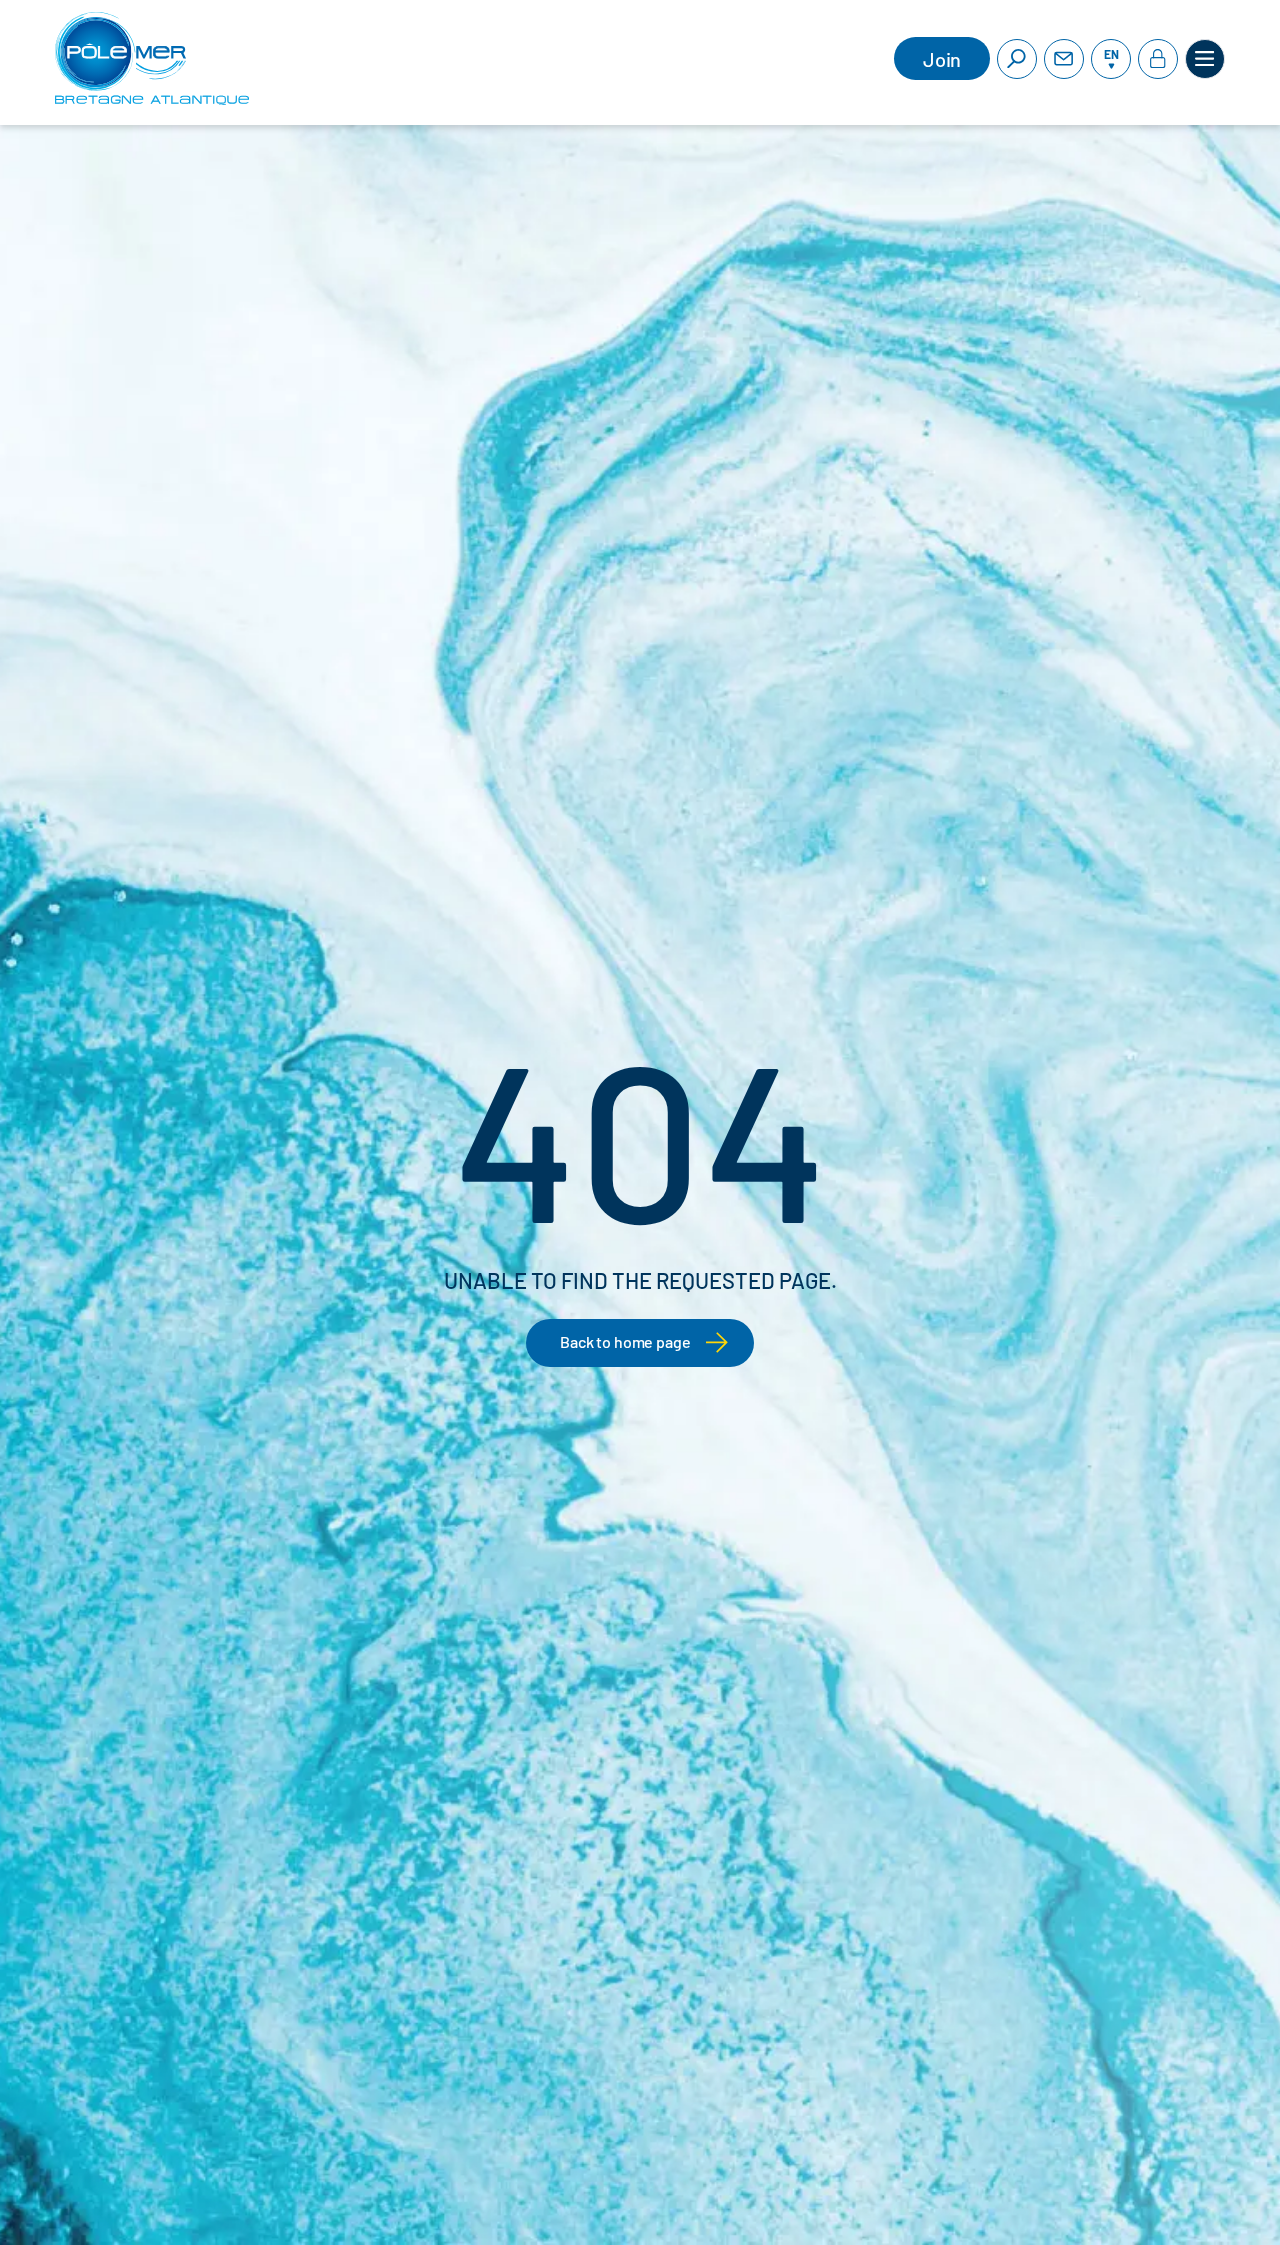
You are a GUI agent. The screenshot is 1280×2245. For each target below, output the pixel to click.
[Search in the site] (1017, 59)
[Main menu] (1205, 59)
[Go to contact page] (1064, 59)
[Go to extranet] (1158, 59)
